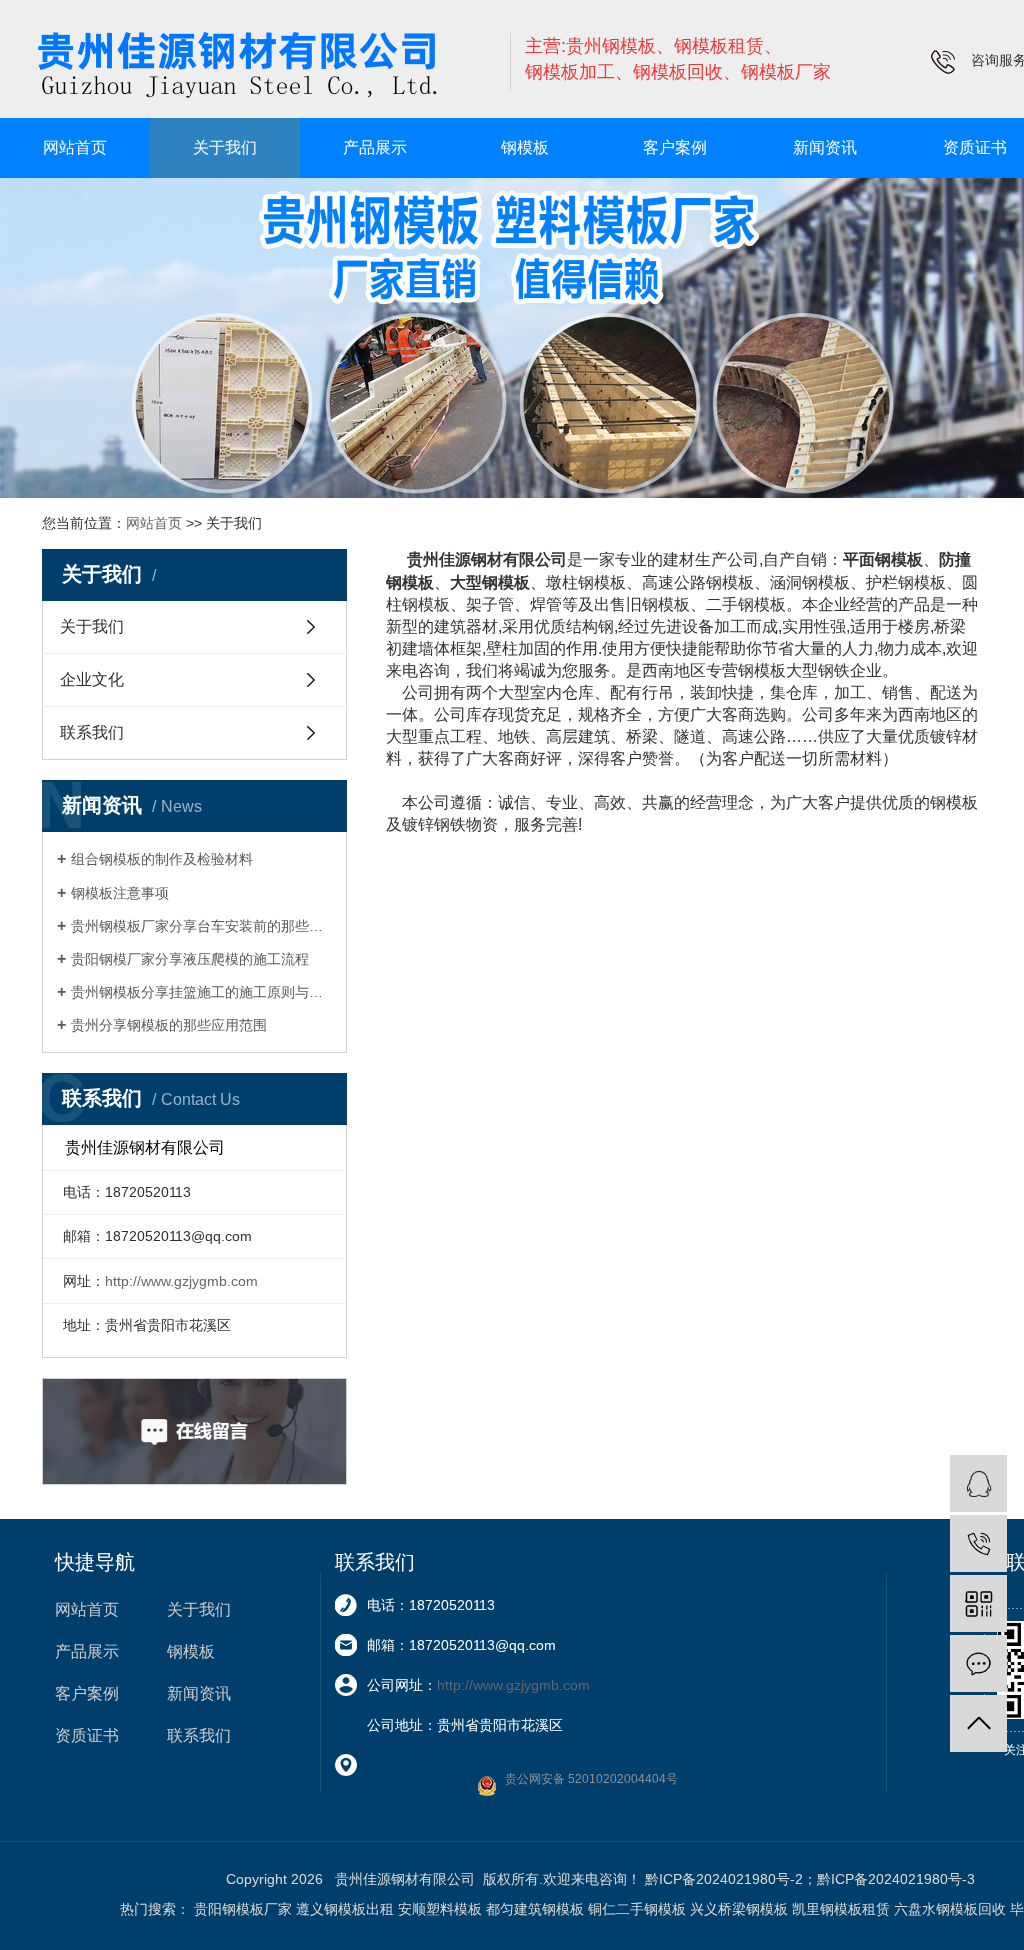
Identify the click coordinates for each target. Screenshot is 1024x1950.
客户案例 (675, 147)
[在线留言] (978, 1663)
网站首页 (75, 147)
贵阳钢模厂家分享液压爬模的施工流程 (190, 959)
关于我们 (225, 147)
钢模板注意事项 (120, 893)
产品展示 (375, 147)
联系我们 (92, 732)
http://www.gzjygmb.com (181, 1281)
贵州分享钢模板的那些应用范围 (169, 1025)
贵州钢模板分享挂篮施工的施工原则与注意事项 (201, 992)
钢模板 (525, 147)
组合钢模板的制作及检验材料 (162, 859)
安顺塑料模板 (440, 1909)
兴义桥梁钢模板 (739, 1909)
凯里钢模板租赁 (841, 1909)
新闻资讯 (825, 147)
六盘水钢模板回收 (950, 1909)
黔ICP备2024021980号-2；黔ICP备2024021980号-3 (810, 1879)
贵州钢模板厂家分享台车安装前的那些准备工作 (201, 926)
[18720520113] (978, 1543)
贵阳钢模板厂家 (243, 1909)
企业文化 (92, 679)
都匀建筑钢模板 (535, 1909)
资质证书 (87, 1735)
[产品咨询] (978, 1483)
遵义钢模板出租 (345, 1909)
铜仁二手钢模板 (637, 1909)
